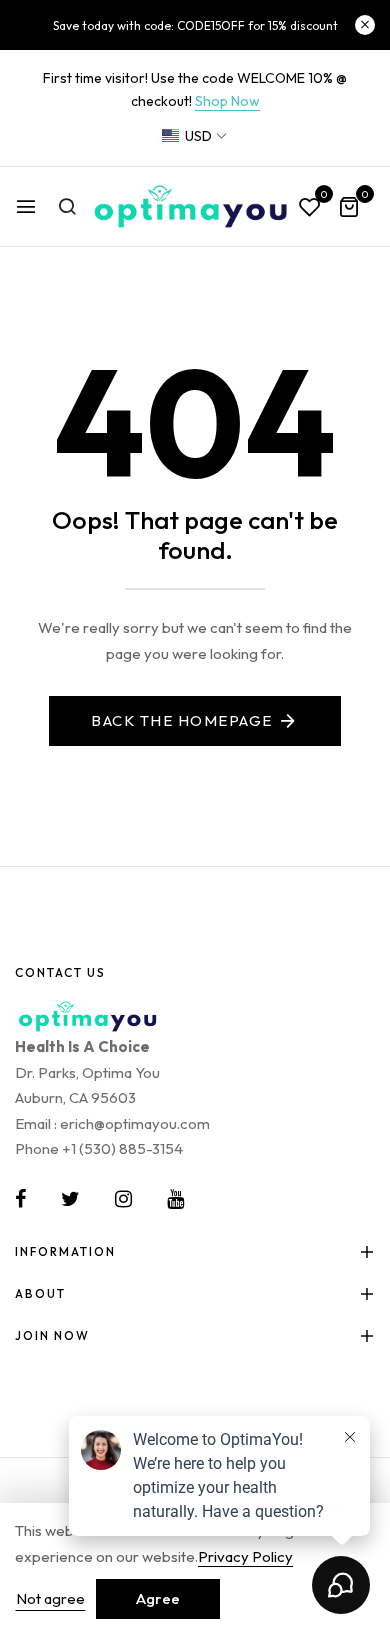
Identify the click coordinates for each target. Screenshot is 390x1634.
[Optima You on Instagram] (123, 1199)
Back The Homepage (182, 720)
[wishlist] (310, 208)
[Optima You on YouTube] (175, 1199)
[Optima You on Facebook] (20, 1199)
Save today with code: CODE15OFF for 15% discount (195, 25)
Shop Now (227, 101)
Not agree (50, 1598)
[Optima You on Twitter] (70, 1199)
